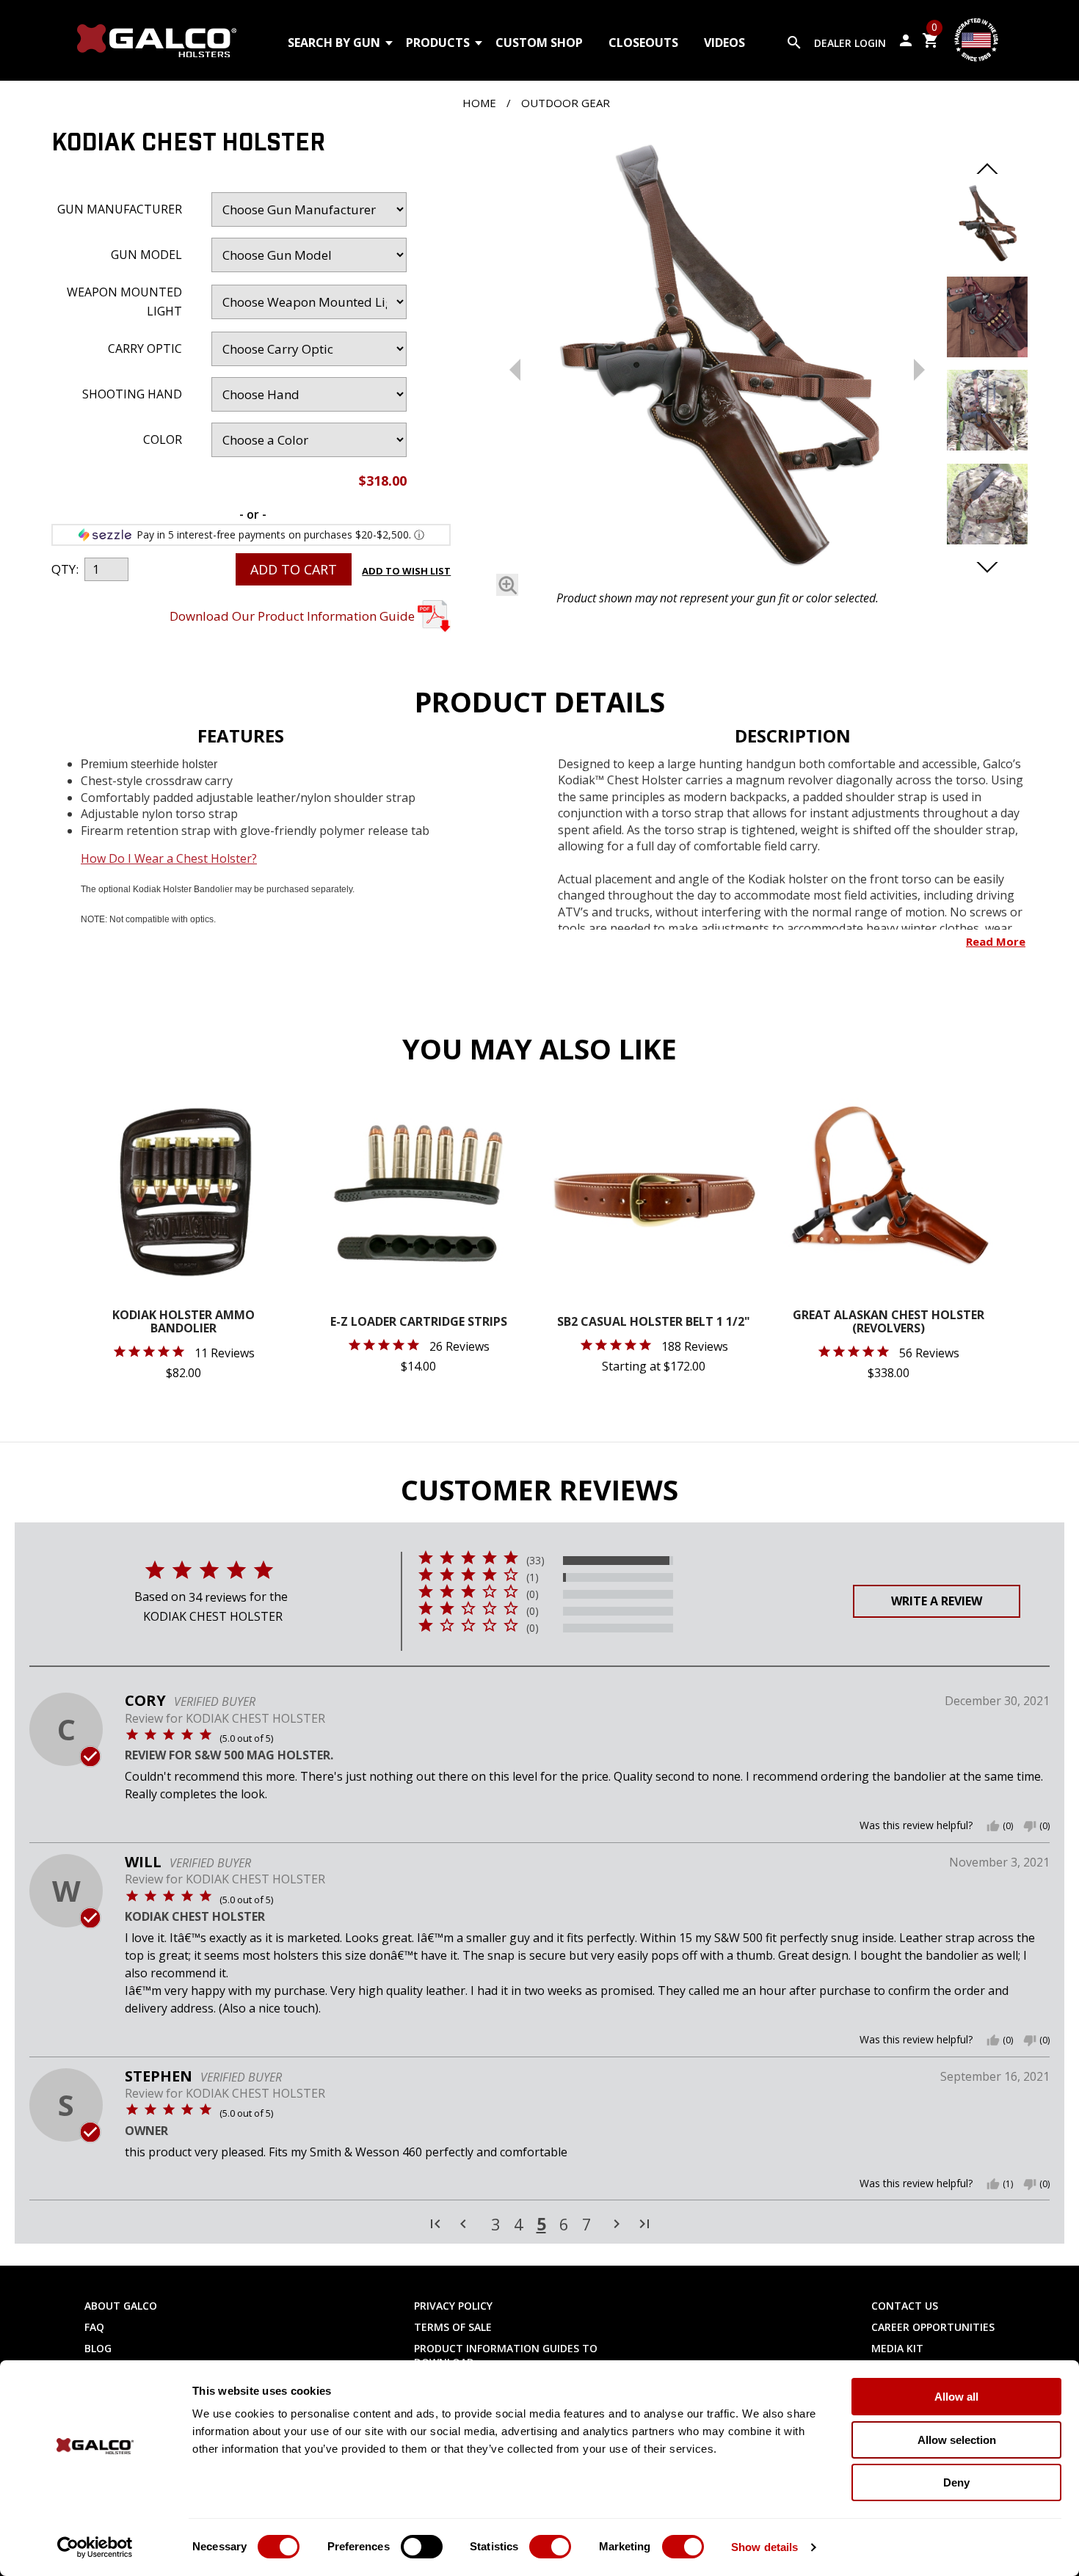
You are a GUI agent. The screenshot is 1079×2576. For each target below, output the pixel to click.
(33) (535, 1561)
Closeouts (643, 43)
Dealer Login (850, 43)
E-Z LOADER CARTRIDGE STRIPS (419, 1322)
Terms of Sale (453, 2327)
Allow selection (957, 2440)
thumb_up (993, 1826)
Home (479, 103)
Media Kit (897, 2348)
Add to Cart (294, 569)
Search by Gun (334, 43)
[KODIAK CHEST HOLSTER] (717, 357)
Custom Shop (539, 43)
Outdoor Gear (566, 103)
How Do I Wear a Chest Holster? (169, 858)
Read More (996, 941)
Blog (98, 2348)
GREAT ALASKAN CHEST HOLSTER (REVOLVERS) (889, 1322)
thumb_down (1030, 1826)
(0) (533, 1594)
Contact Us (905, 2306)
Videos (724, 43)
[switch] (422, 2547)
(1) (533, 1577)
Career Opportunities (933, 2327)
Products (438, 43)
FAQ (94, 2327)
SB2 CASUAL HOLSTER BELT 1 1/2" (654, 1322)
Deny (956, 2482)
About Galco (121, 2306)
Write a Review (937, 1601)
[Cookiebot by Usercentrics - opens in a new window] (95, 2547)
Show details (764, 2547)
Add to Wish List (406, 571)
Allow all (956, 2397)
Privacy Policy (453, 2306)
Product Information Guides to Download (506, 2355)
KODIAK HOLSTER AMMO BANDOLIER (184, 1322)
